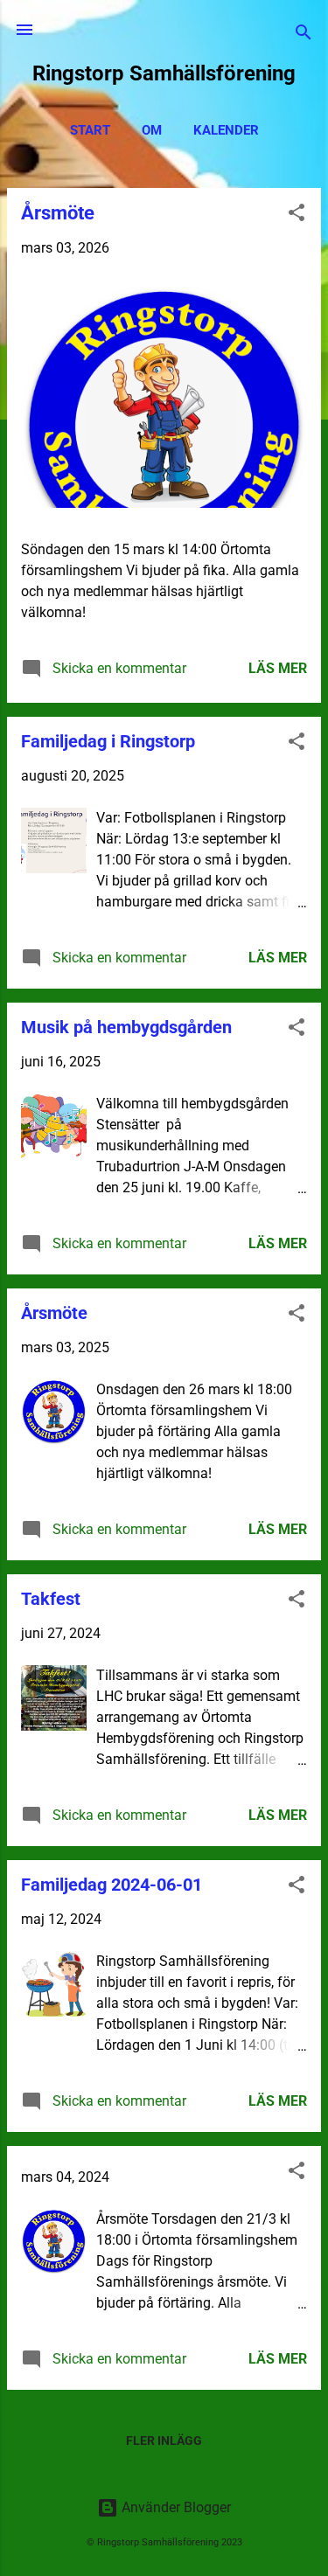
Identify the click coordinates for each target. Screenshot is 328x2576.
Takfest (51, 1599)
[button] (297, 215)
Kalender (226, 130)
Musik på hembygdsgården (126, 1027)
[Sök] (304, 35)
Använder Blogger (174, 2507)
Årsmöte (58, 213)
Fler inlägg (164, 2441)
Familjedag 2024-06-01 (112, 1885)
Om (152, 130)
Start (90, 130)
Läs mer (278, 668)
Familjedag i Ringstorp (108, 741)
